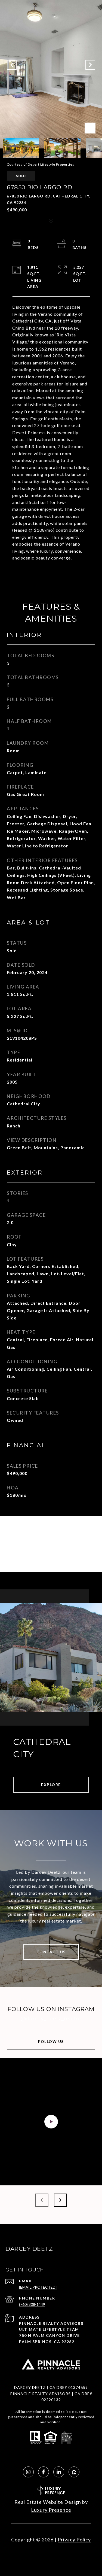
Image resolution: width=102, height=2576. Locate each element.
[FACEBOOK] (44, 2472)
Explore (51, 1785)
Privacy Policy (74, 2539)
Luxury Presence (51, 2510)
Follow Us (51, 2041)
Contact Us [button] (51, 1952)
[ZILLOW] (74, 2472)
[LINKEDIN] (59, 2472)
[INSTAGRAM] (28, 2472)
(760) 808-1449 (32, 2304)
